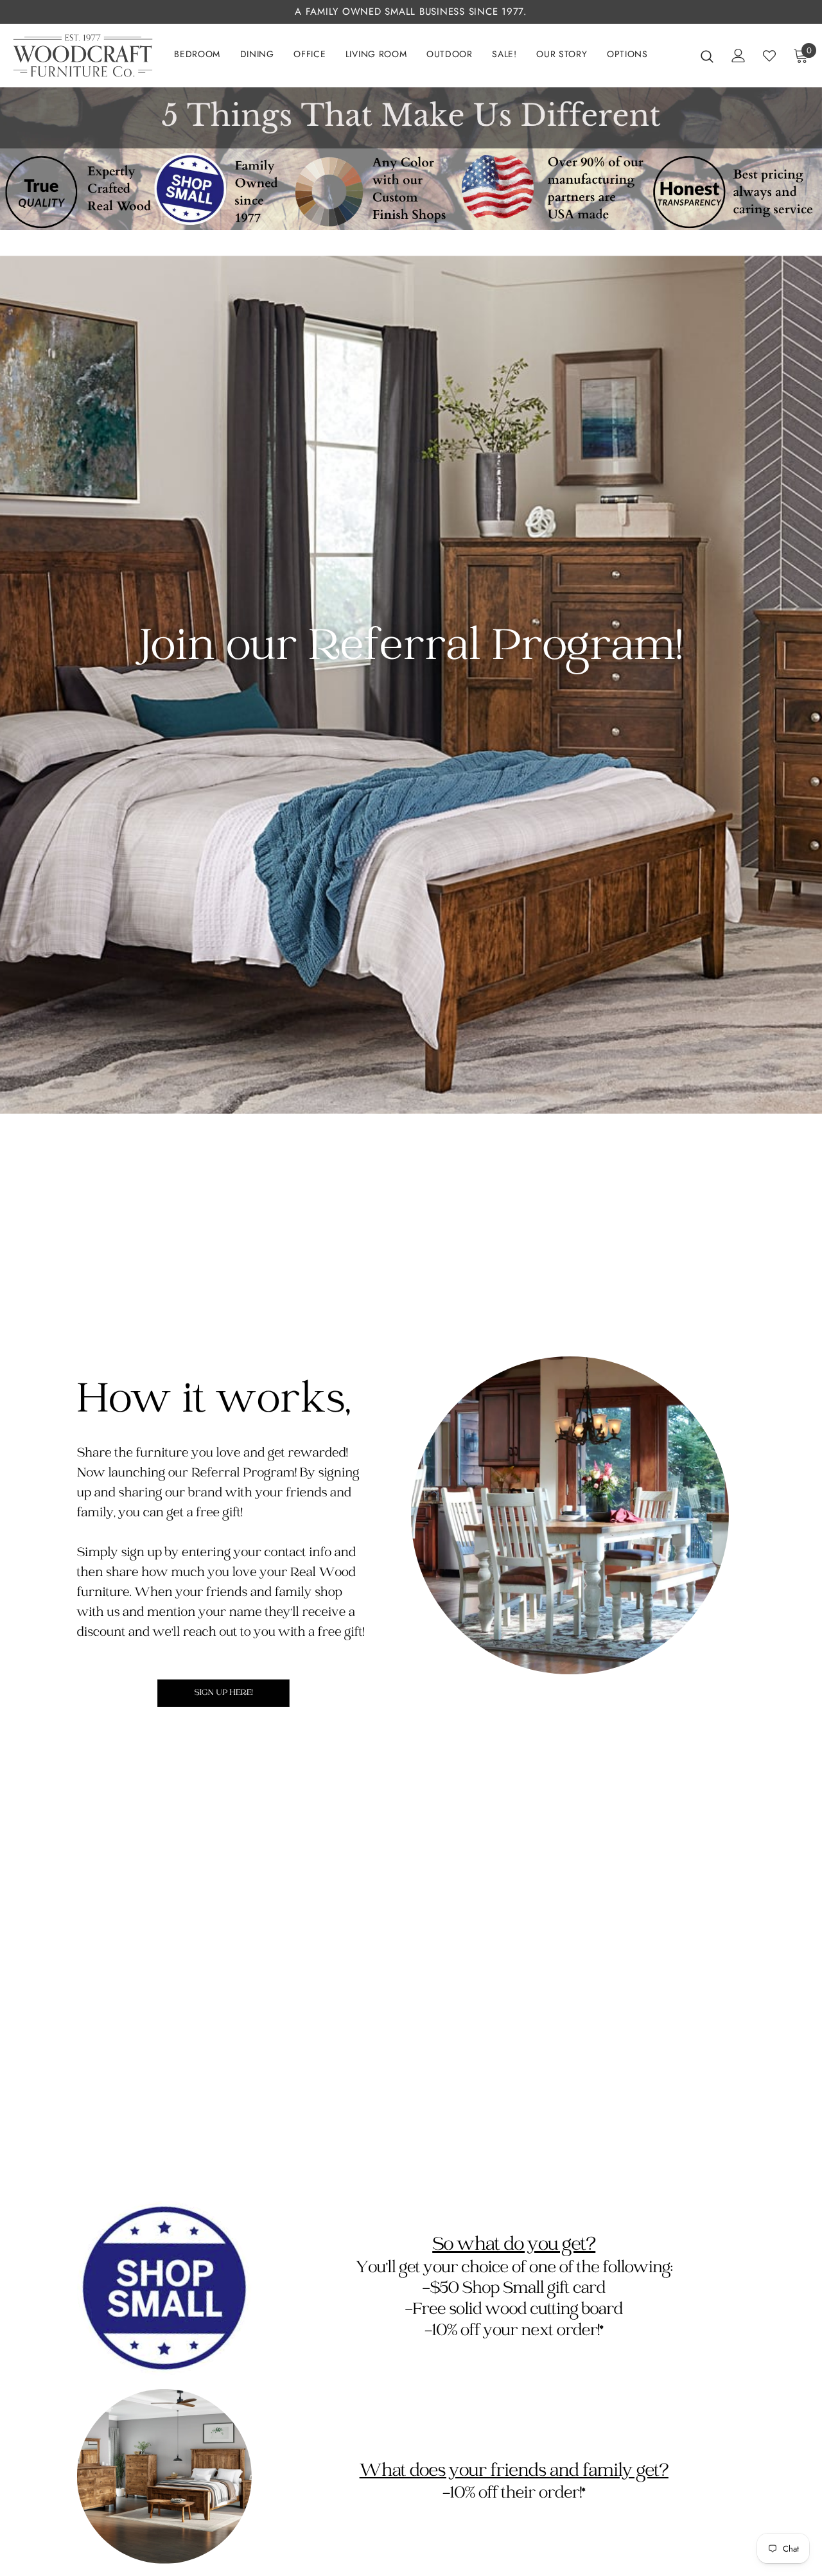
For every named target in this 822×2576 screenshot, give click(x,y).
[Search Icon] (707, 56)
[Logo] (83, 56)
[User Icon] (739, 56)
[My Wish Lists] (769, 56)
